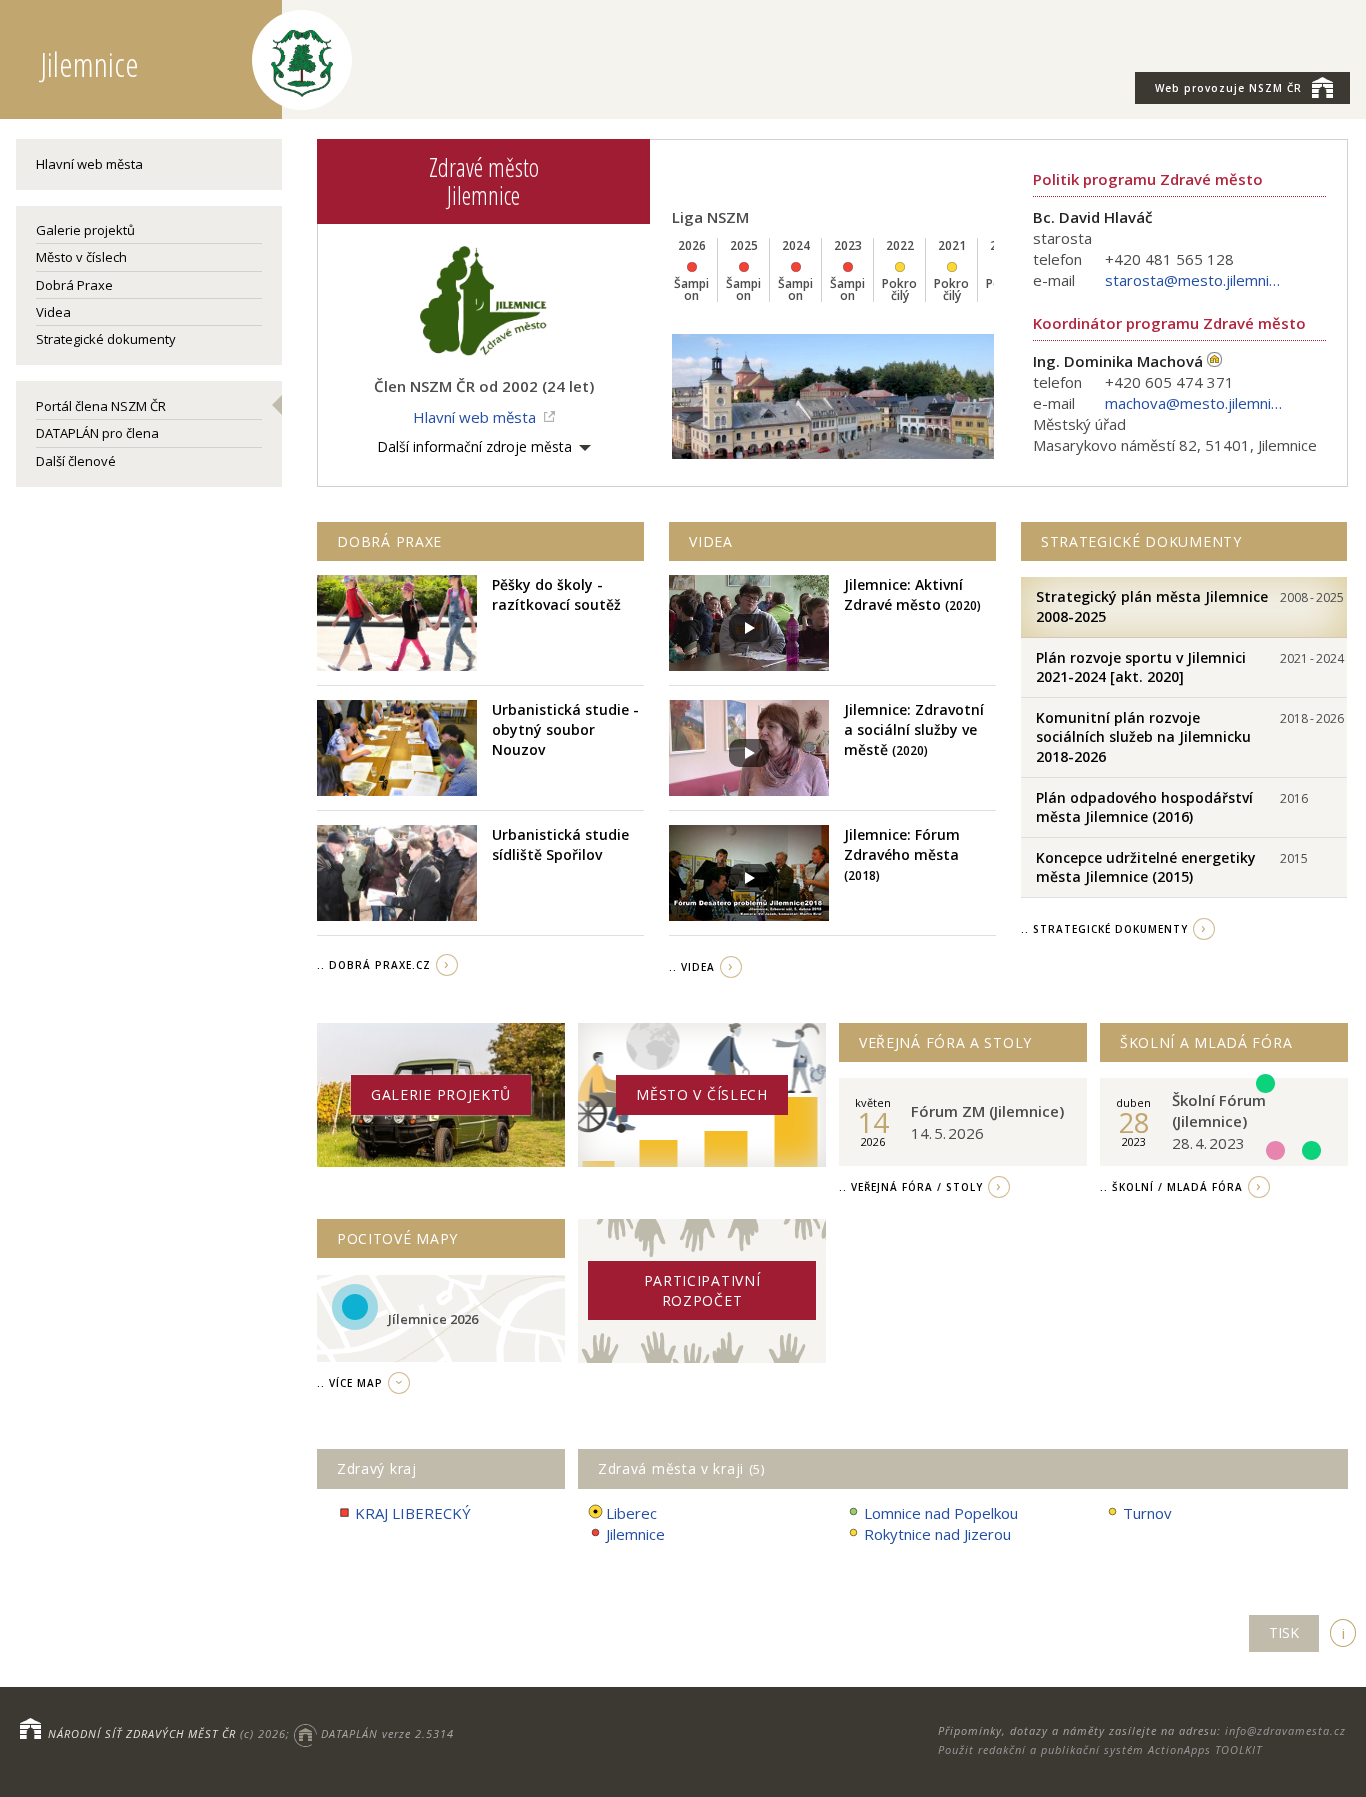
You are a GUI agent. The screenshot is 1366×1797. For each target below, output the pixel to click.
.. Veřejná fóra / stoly (911, 1187)
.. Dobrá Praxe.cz (374, 965)
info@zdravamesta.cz (1285, 1730)
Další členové (76, 461)
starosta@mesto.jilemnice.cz (1195, 280)
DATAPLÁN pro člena (97, 433)
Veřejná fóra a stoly (945, 1042)
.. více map (350, 1383)
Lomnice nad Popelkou (941, 1513)
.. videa (692, 967)
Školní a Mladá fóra (1206, 1042)
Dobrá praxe (389, 541)
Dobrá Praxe (74, 285)
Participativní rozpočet (702, 1290)
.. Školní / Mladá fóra (1171, 1187)
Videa (53, 312)
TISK (1284, 1632)
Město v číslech (81, 257)
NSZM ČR (1228, 88)
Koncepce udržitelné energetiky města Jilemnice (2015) (1146, 867)
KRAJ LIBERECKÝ (413, 1513)
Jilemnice (635, 1534)
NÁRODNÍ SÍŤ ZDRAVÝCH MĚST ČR (142, 1733)
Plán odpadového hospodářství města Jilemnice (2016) (1144, 807)
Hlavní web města (89, 164)
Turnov (1147, 1513)
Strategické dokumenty (106, 339)
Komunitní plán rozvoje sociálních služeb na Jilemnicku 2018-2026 (1143, 737)
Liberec (631, 1513)
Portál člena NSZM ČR (101, 406)
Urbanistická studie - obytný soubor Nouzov (565, 729)
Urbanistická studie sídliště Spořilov (560, 844)
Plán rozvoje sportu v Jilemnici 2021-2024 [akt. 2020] (1141, 667)
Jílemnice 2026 (433, 1319)
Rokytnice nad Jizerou (937, 1534)
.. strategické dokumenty (1104, 929)
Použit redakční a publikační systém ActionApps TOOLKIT (1100, 1749)
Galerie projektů (85, 230)
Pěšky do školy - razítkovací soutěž (556, 594)
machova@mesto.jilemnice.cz (1195, 403)
